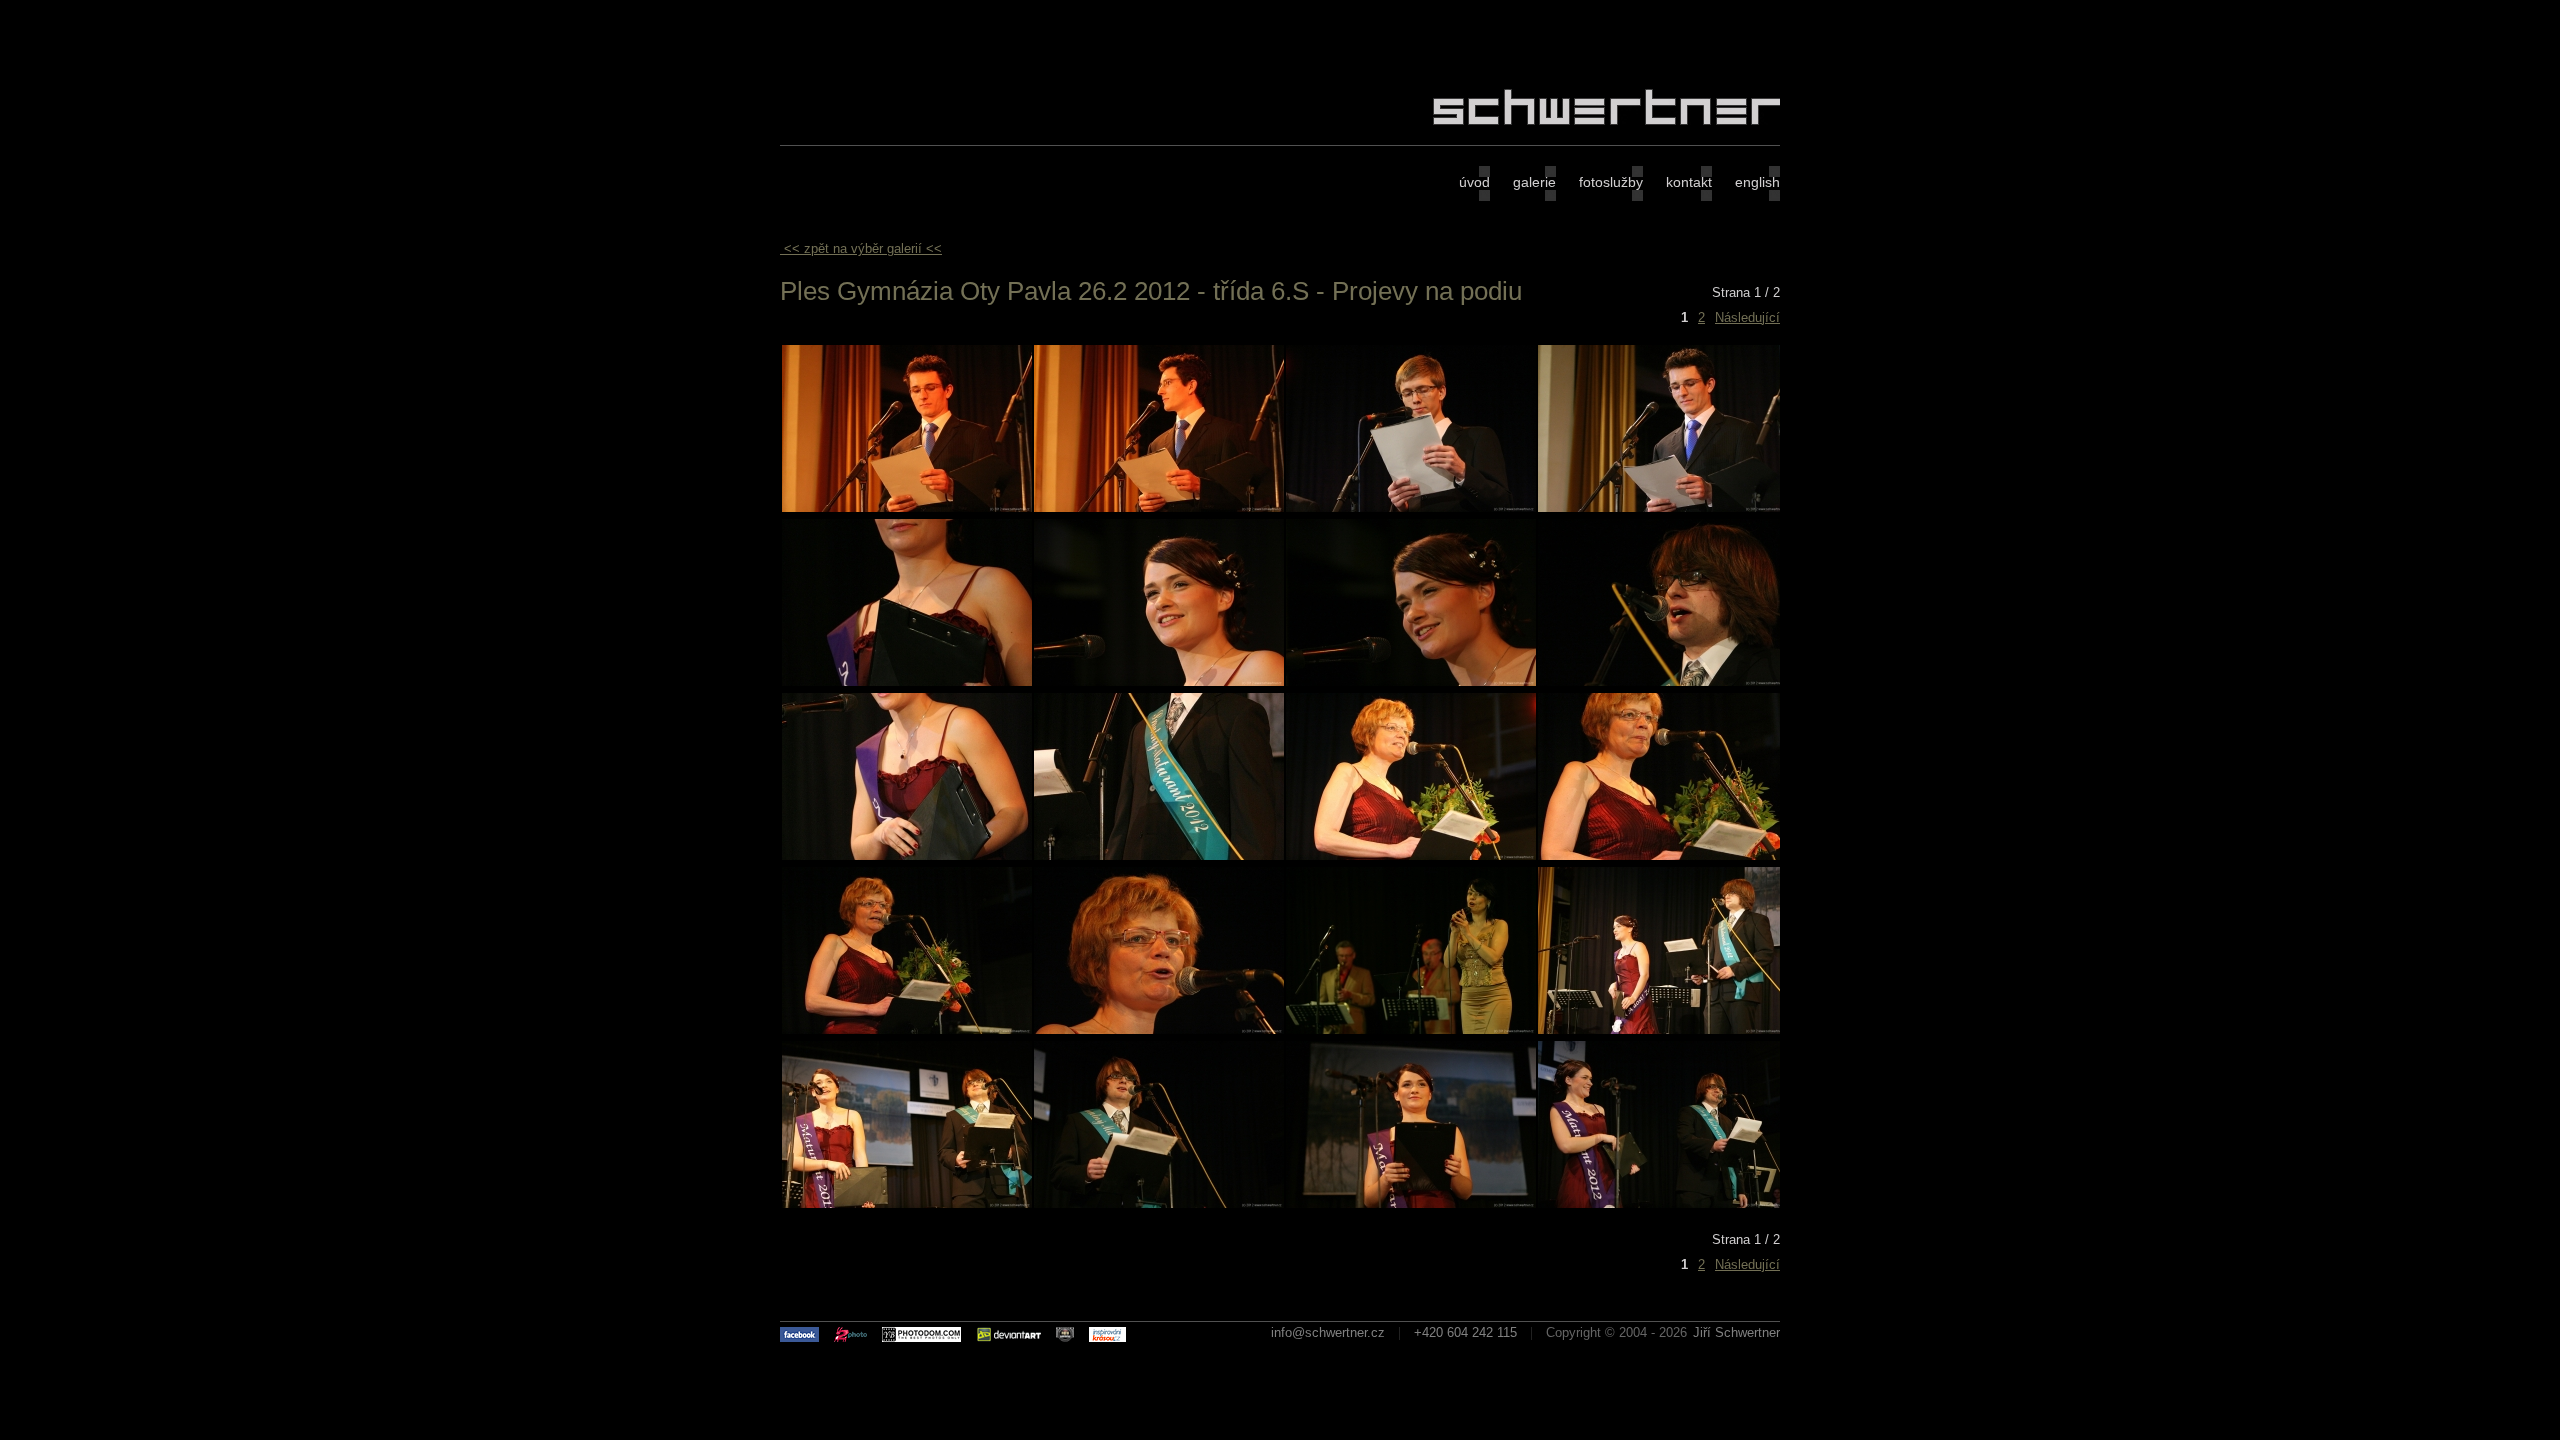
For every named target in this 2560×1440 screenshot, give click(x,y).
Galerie (1534, 182)
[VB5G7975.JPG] (1411, 1203)
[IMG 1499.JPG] (907, 681)
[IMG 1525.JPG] (1663, 855)
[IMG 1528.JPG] (1159, 1029)
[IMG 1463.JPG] (1411, 507)
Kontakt (1689, 182)
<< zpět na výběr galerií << (863, 248)
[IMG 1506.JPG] (1411, 681)
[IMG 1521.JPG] (1159, 855)
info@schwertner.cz (1328, 1332)
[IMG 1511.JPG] (1663, 681)
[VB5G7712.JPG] (1411, 1029)
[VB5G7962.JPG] (1663, 1029)
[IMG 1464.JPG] (1663, 507)
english (1757, 182)
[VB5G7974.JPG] (1159, 1203)
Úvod (1474, 182)
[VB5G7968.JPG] (907, 1203)
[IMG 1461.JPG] (907, 507)
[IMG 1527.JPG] (907, 1029)
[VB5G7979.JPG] (1663, 1203)
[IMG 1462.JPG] (1159, 507)
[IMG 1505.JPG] (1159, 681)
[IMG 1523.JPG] (1411, 855)
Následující (1747, 317)
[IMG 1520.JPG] (907, 855)
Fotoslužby (1611, 182)
